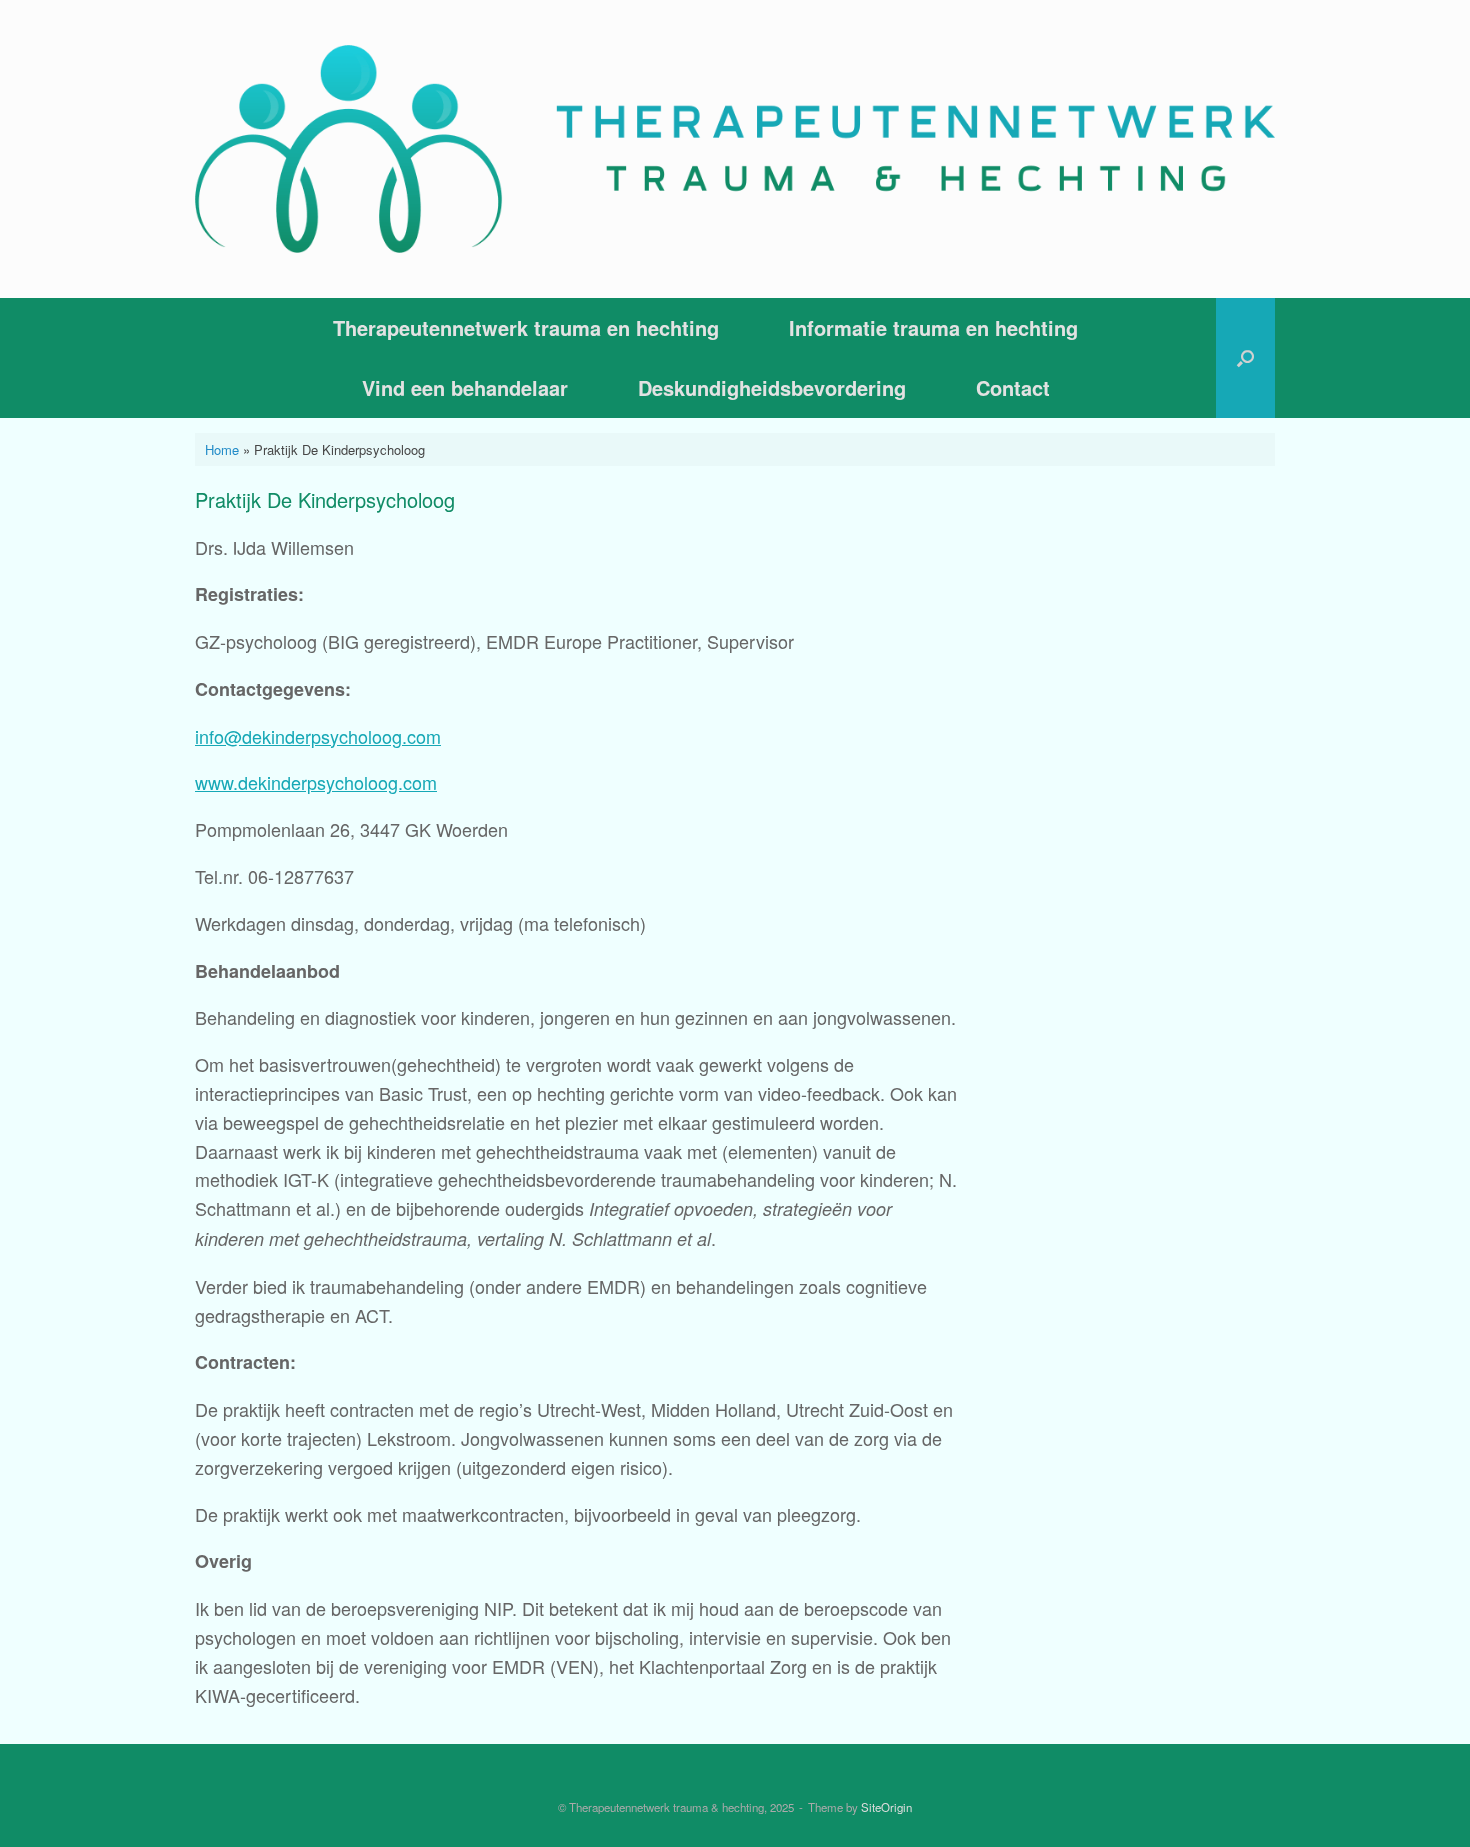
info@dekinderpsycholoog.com (318, 736)
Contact (1013, 387)
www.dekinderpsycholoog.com (316, 782)
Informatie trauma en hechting (933, 327)
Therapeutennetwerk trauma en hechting (526, 327)
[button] (1245, 358)
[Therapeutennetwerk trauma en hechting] (735, 149)
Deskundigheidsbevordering (772, 387)
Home (222, 449)
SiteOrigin (886, 1807)
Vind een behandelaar (465, 387)
